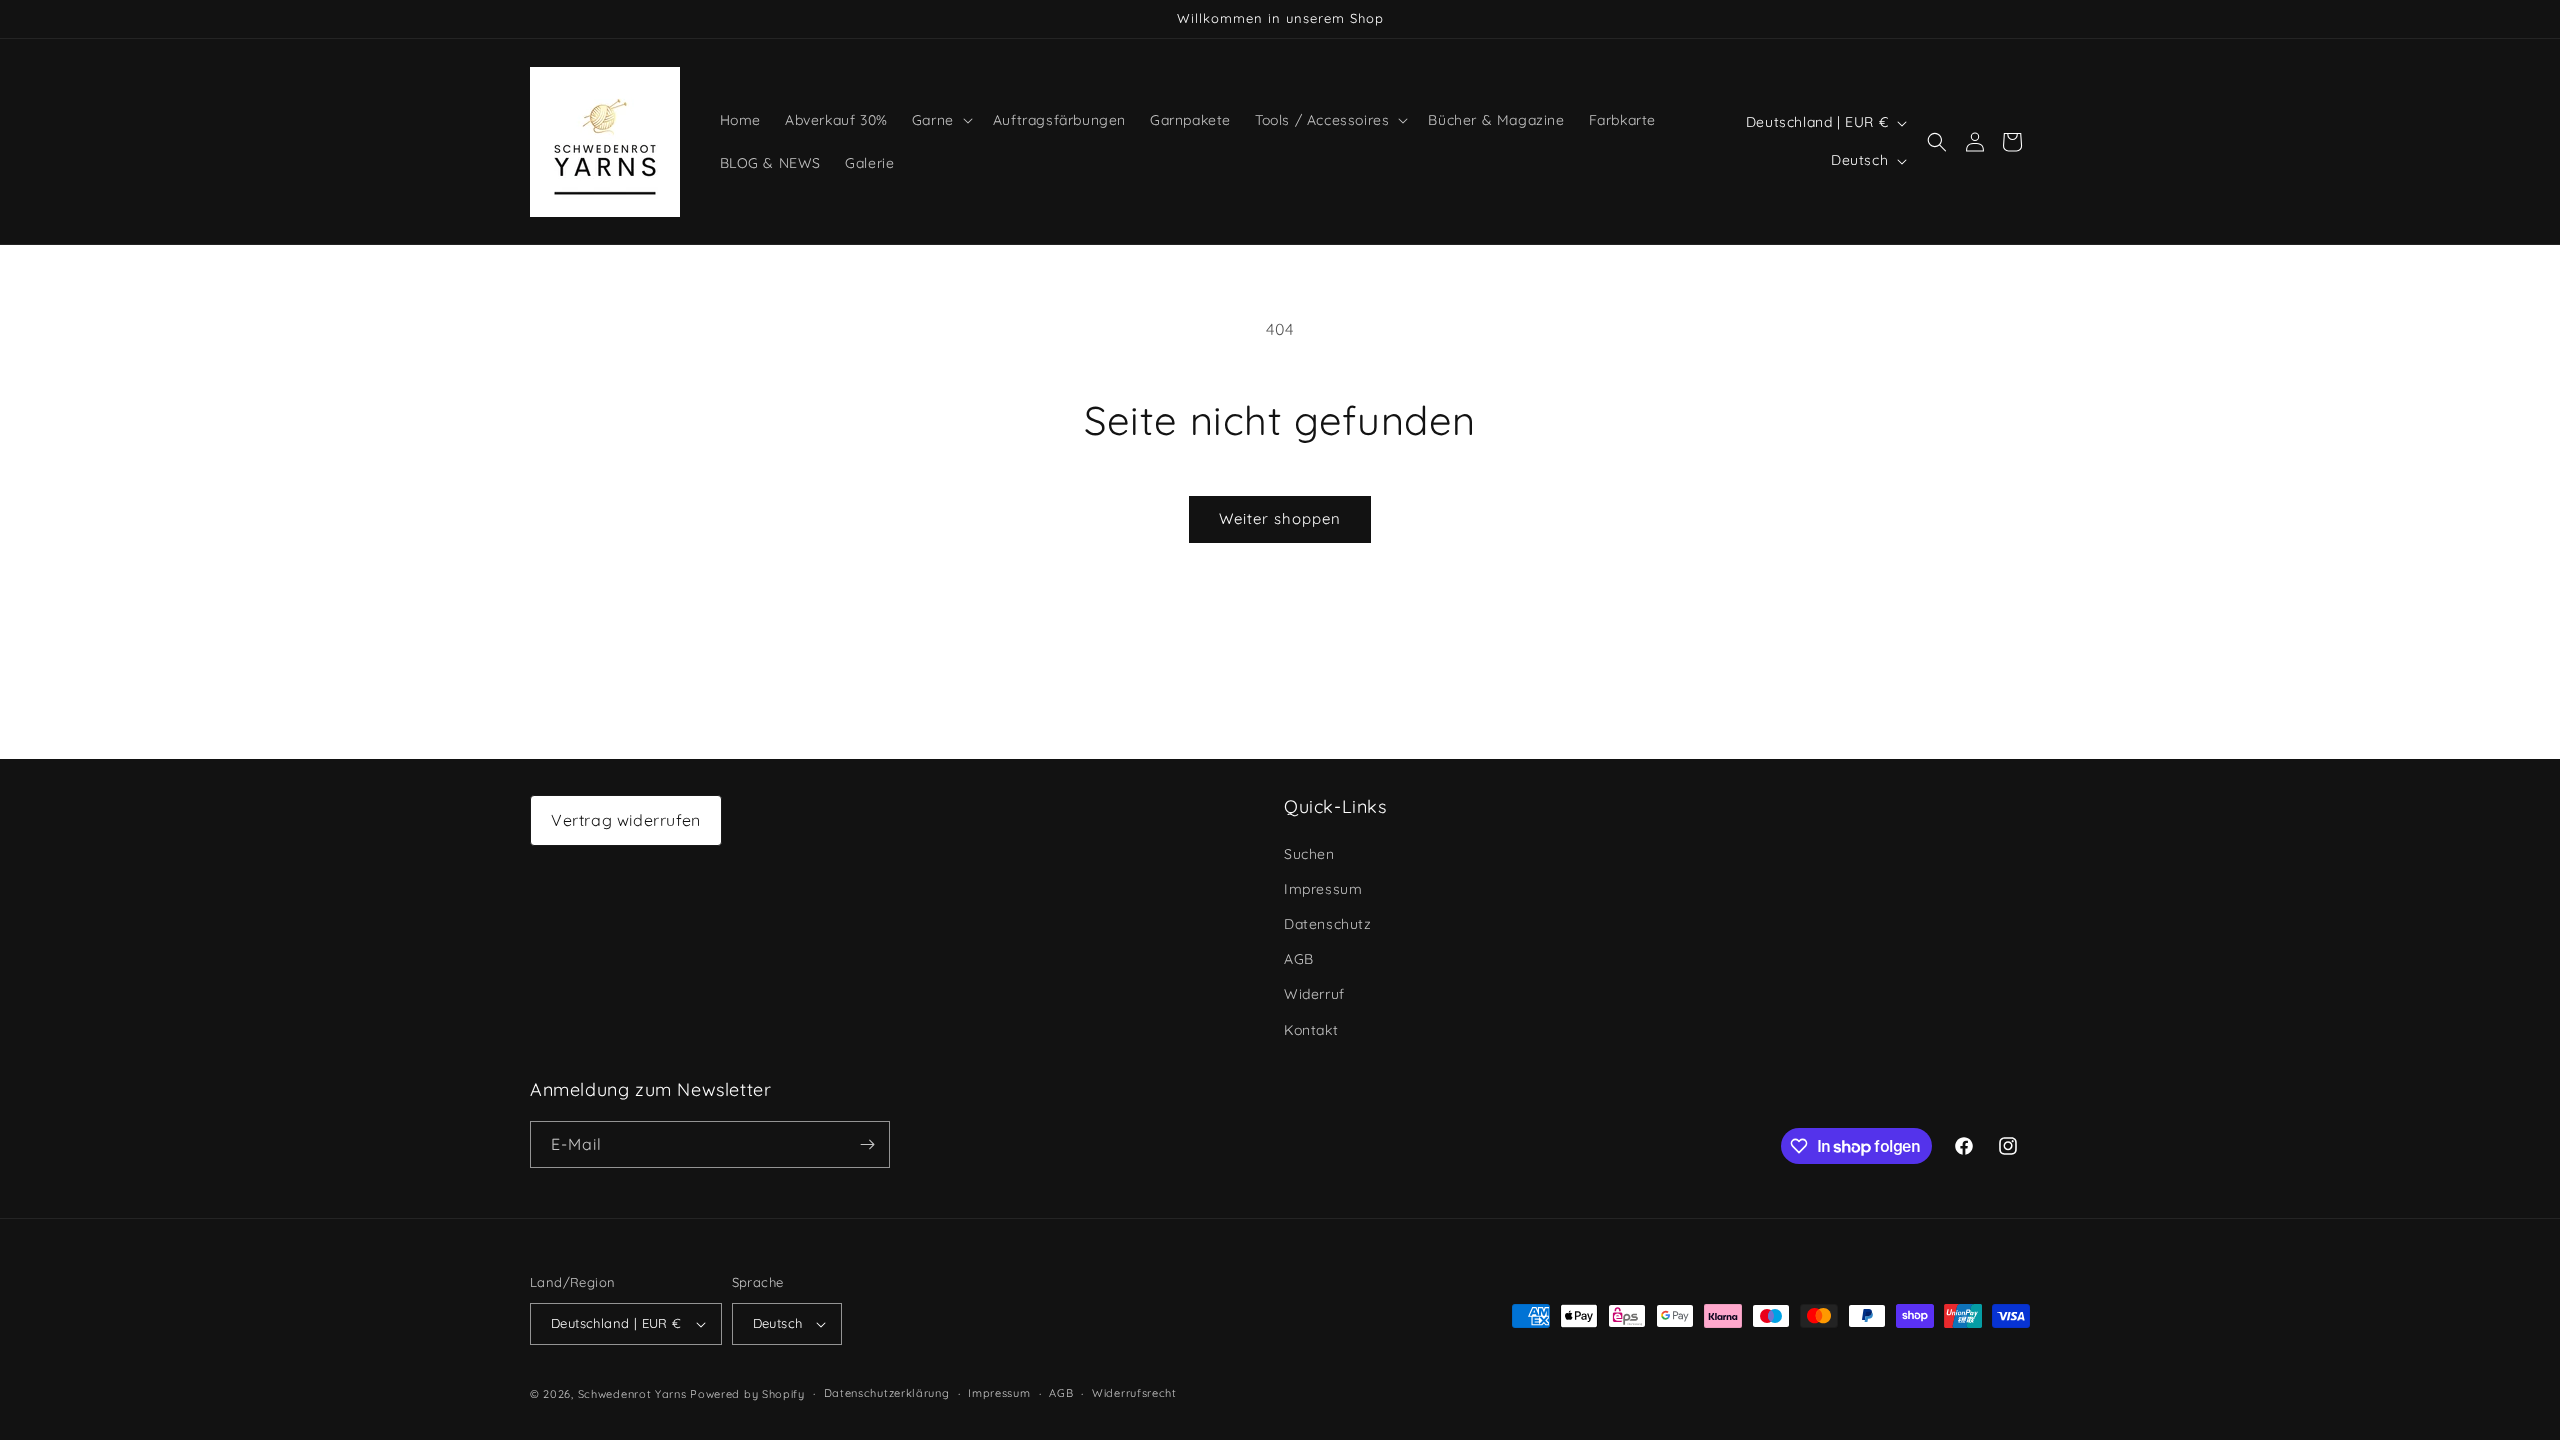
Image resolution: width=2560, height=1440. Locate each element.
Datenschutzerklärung (887, 1393)
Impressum (1323, 889)
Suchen (1309, 854)
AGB (1299, 959)
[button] (940, 120)
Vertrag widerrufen (626, 820)
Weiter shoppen (1280, 518)
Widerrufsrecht (1134, 1393)
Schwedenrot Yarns (632, 1394)
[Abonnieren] (867, 1144)
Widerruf (1314, 994)
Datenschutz (1328, 924)
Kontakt (1311, 1030)
